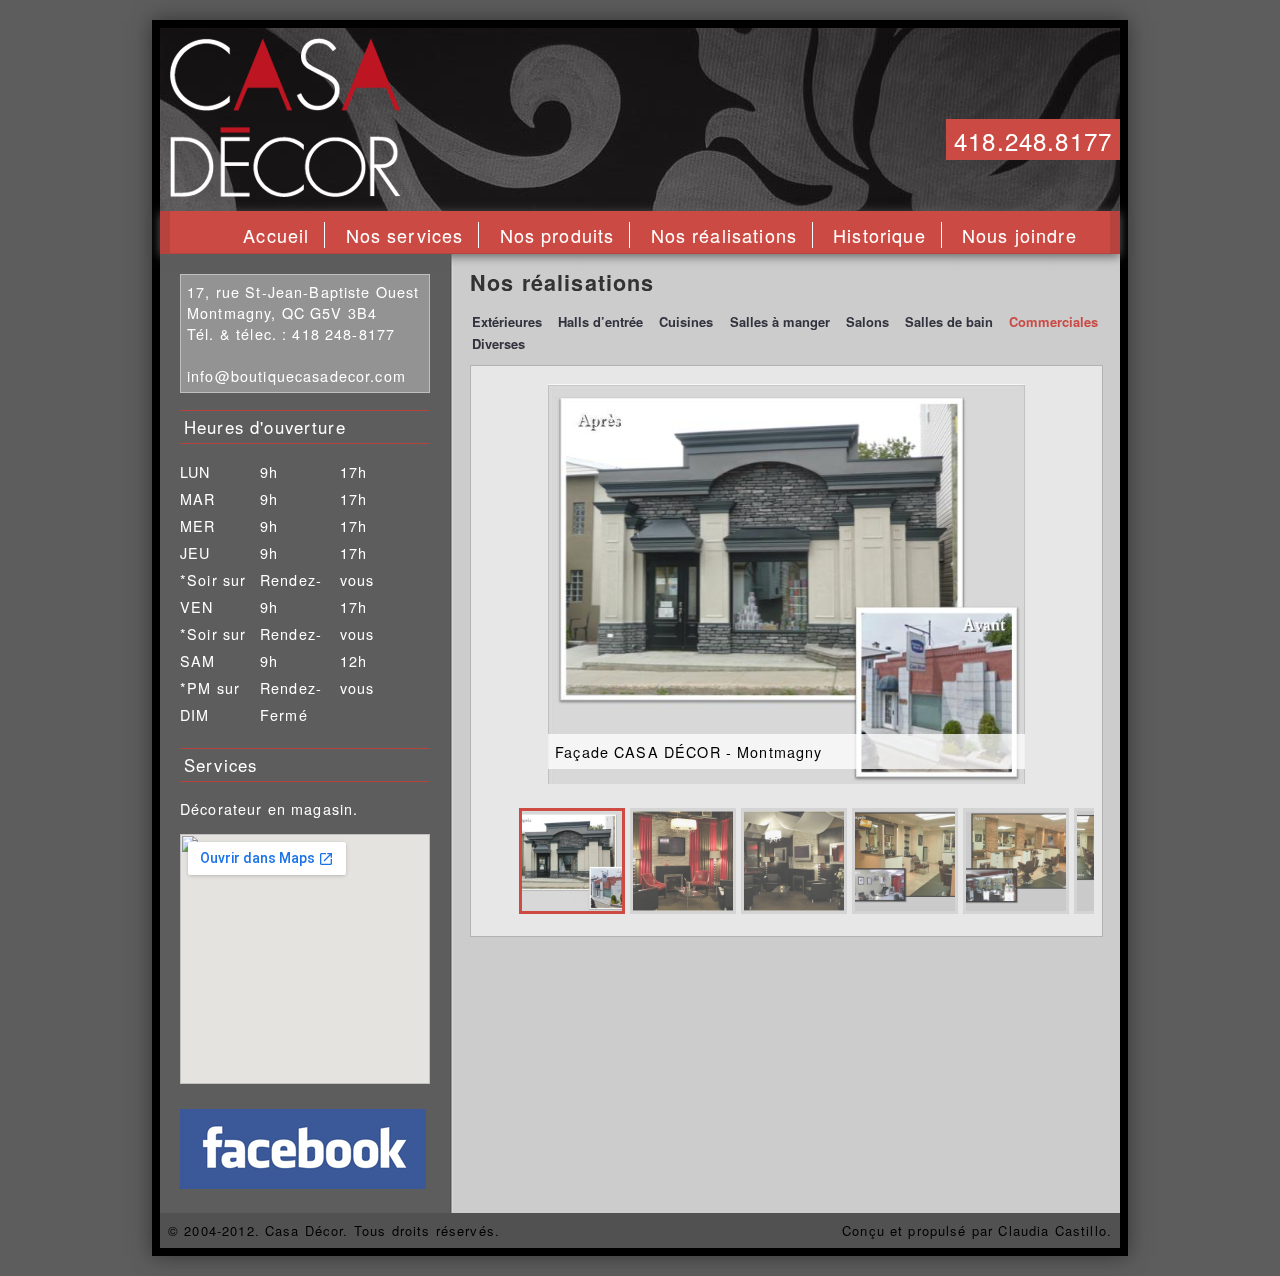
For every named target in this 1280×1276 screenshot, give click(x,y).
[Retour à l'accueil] (285, 190)
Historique (879, 235)
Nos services (405, 235)
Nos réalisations (724, 235)
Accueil (276, 235)
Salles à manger (780, 321)
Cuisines (686, 321)
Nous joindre (1019, 235)
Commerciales (1053, 321)
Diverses (498, 343)
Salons (867, 321)
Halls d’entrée (600, 321)
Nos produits (557, 235)
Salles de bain (949, 321)
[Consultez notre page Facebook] (303, 1182)
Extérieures (507, 321)
